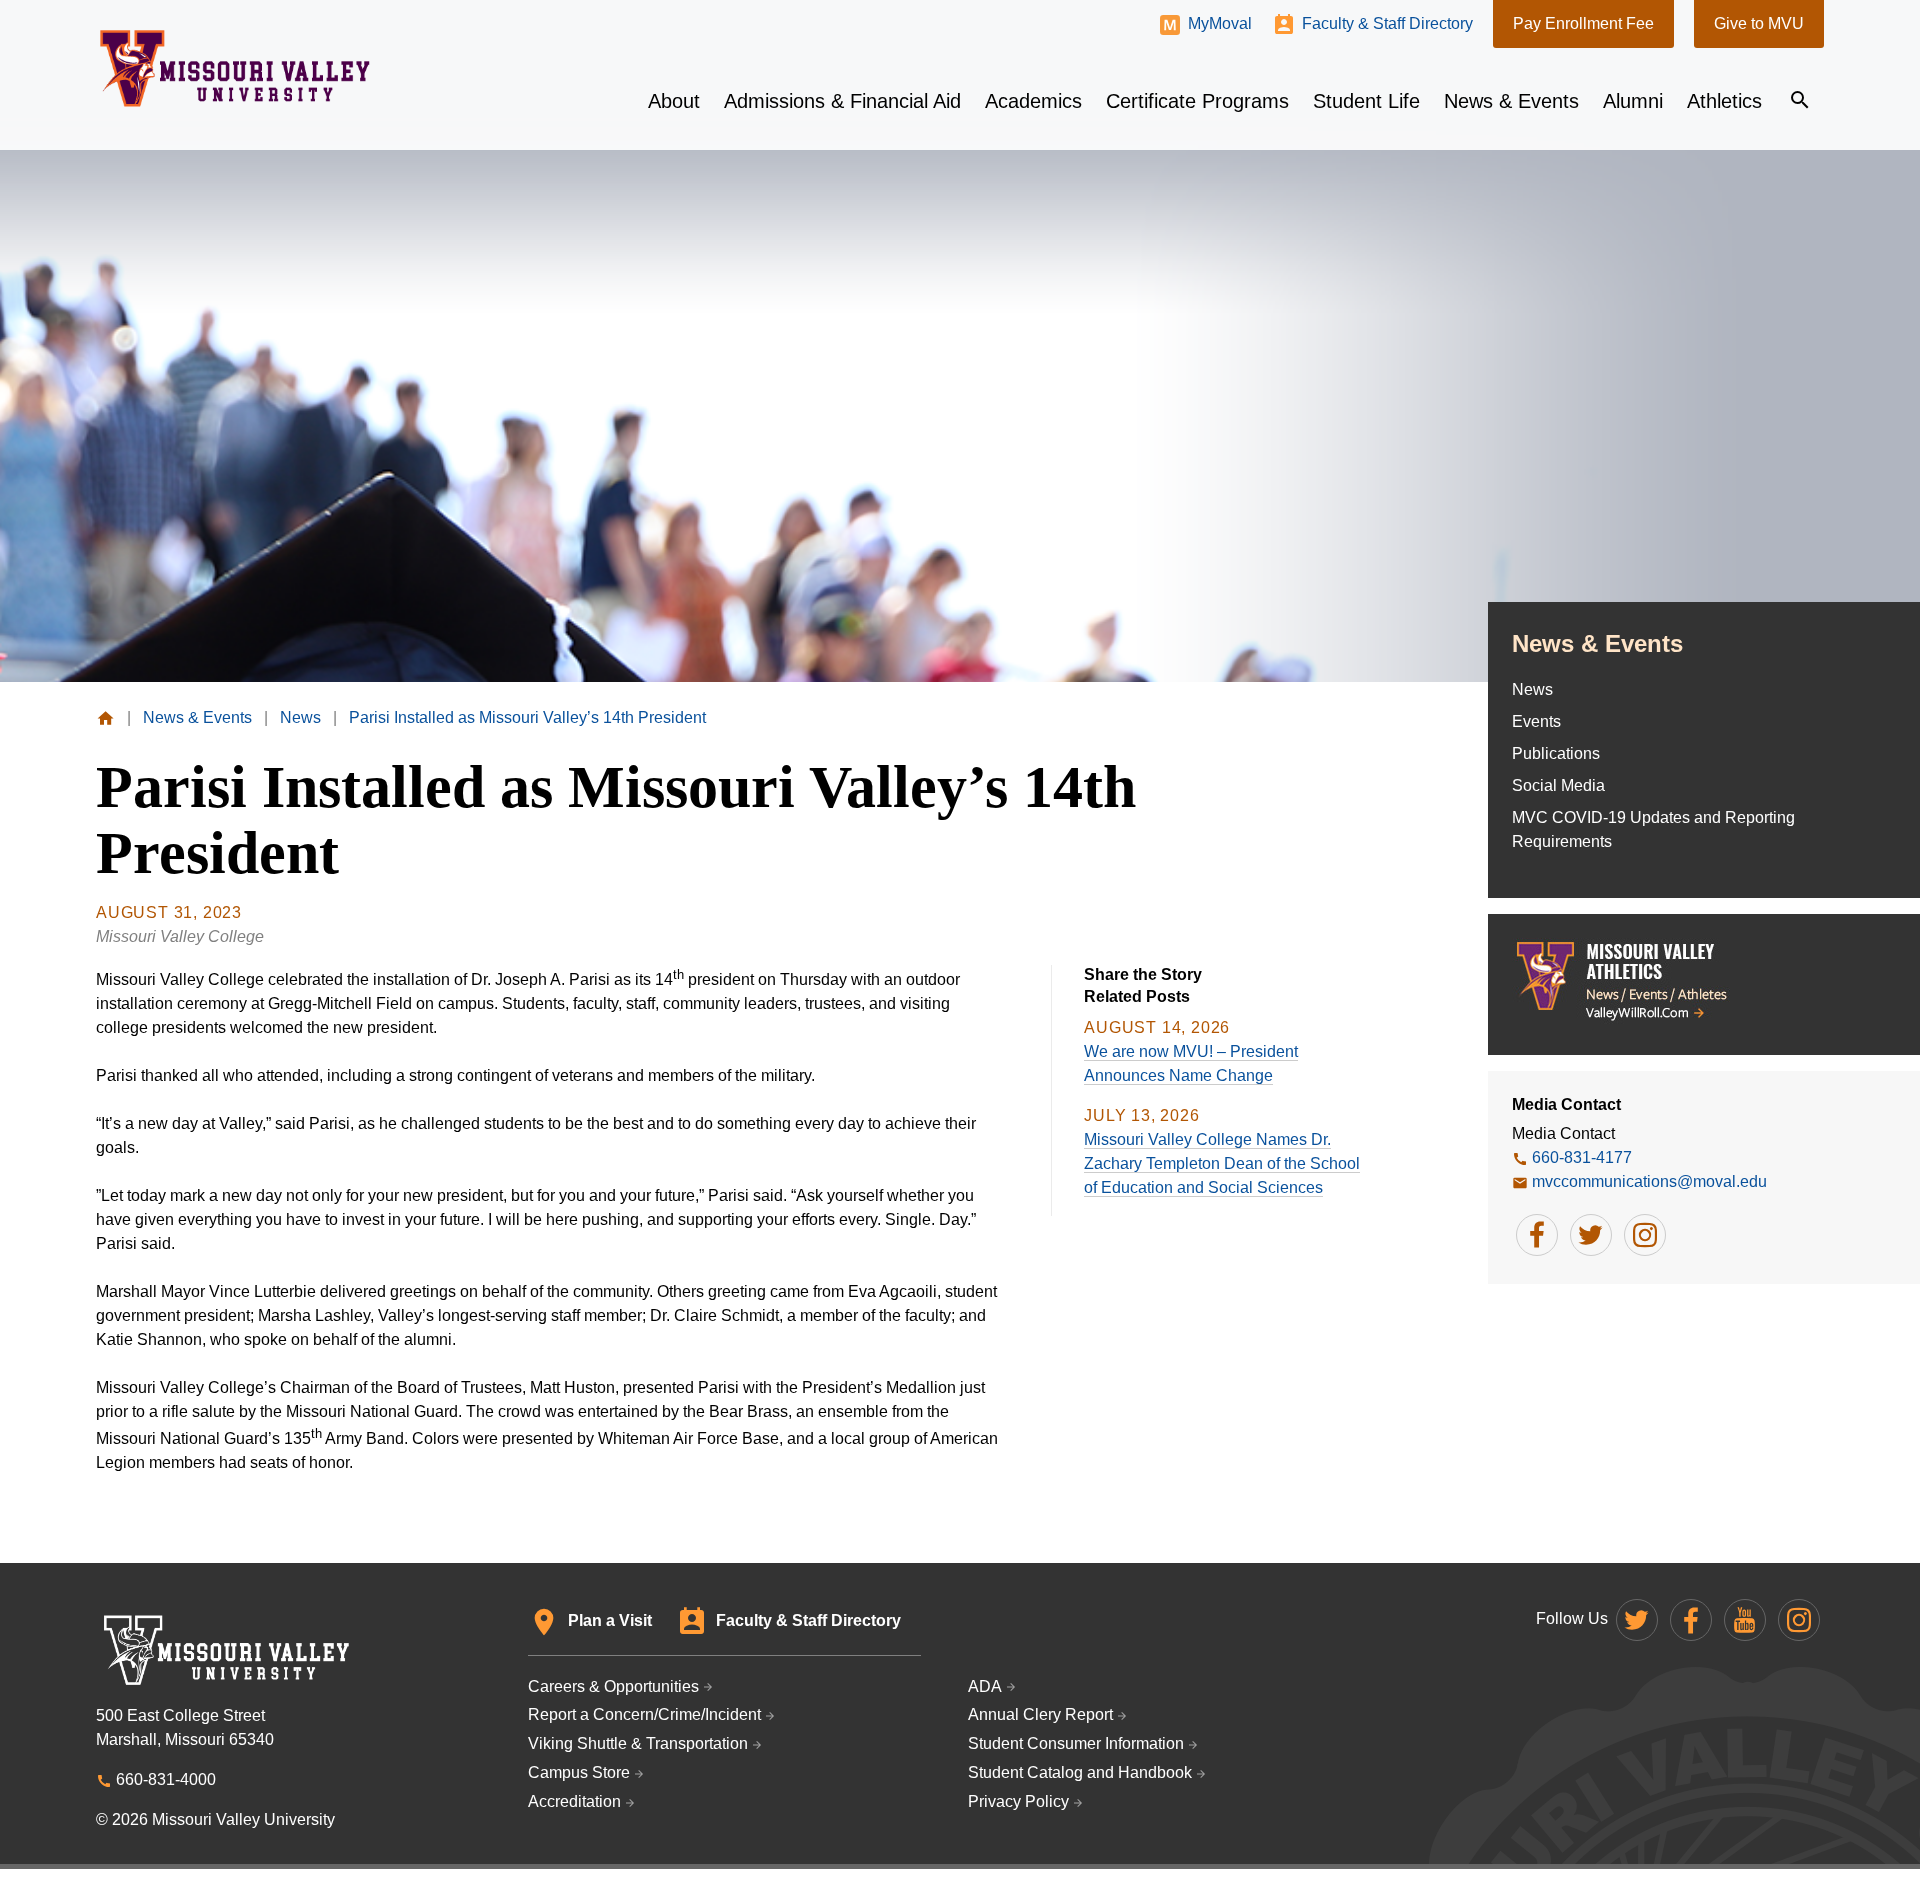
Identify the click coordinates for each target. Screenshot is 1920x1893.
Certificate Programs (1197, 101)
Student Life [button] (1366, 101)
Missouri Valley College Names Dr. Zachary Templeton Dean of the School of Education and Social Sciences (1222, 1163)
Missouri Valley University (235, 68)
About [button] (674, 101)
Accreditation (574, 1801)
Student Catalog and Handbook (1080, 1772)
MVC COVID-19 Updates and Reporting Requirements (1653, 829)
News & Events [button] (1511, 101)
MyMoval (1220, 23)
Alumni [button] (1633, 101)
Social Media (1558, 785)
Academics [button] (1033, 101)
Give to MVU (1759, 23)
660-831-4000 (166, 1779)
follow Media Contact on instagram (1645, 1235)
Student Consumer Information (1076, 1743)
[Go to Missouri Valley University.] (105, 717)
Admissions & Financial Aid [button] (842, 101)
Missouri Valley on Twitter (1637, 1620)
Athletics (1724, 101)
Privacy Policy (1018, 1801)
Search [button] (1800, 100)
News (1532, 689)
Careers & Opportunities (613, 1686)
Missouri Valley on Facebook (1691, 1620)
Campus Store (579, 1772)
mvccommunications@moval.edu (1649, 1181)
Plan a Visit (610, 1620)
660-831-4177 (1582, 1157)
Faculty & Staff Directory (1387, 23)
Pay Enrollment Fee (1583, 23)
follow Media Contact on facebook (1537, 1235)
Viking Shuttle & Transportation (638, 1743)
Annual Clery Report (1040, 1714)
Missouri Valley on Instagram (1799, 1620)
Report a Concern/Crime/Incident (644, 1714)
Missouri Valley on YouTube (1745, 1620)
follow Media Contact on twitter (1591, 1235)
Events (1536, 721)
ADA (985, 1686)
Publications (1556, 753)
